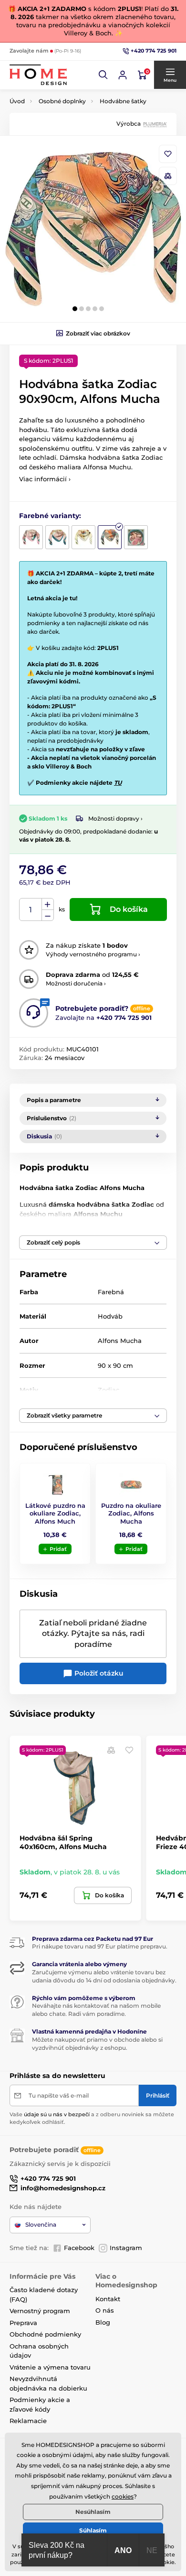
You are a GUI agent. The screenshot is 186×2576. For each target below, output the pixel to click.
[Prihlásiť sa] (123, 75)
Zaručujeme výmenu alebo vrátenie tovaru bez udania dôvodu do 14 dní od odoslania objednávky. (104, 1976)
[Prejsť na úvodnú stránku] (38, 75)
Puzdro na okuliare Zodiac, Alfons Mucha (131, 1514)
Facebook (79, 2248)
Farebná (111, 1292)
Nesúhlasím (93, 2512)
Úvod (17, 101)
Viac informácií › (45, 479)
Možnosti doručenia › (76, 983)
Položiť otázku (98, 1673)
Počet (31, 910)
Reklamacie (28, 2421)
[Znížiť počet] (48, 915)
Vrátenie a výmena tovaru (50, 2367)
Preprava (23, 2323)
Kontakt (108, 2299)
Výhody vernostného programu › (93, 954)
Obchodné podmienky (45, 2334)
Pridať (58, 1549)
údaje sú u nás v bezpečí (57, 2114)
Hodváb (110, 1316)
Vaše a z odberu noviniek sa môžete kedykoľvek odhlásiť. (92, 2118)
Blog (103, 2322)
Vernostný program (40, 2311)
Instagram (126, 2248)
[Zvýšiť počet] (48, 904)
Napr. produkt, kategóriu (71, 99)
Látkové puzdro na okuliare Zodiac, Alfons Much (55, 1514)
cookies (123, 2496)
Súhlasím (93, 2530)
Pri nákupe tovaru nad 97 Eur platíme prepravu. (100, 1946)
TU (118, 783)
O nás (105, 2310)
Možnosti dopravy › (115, 818)
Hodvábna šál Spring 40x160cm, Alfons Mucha (63, 1842)
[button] (103, 75)
